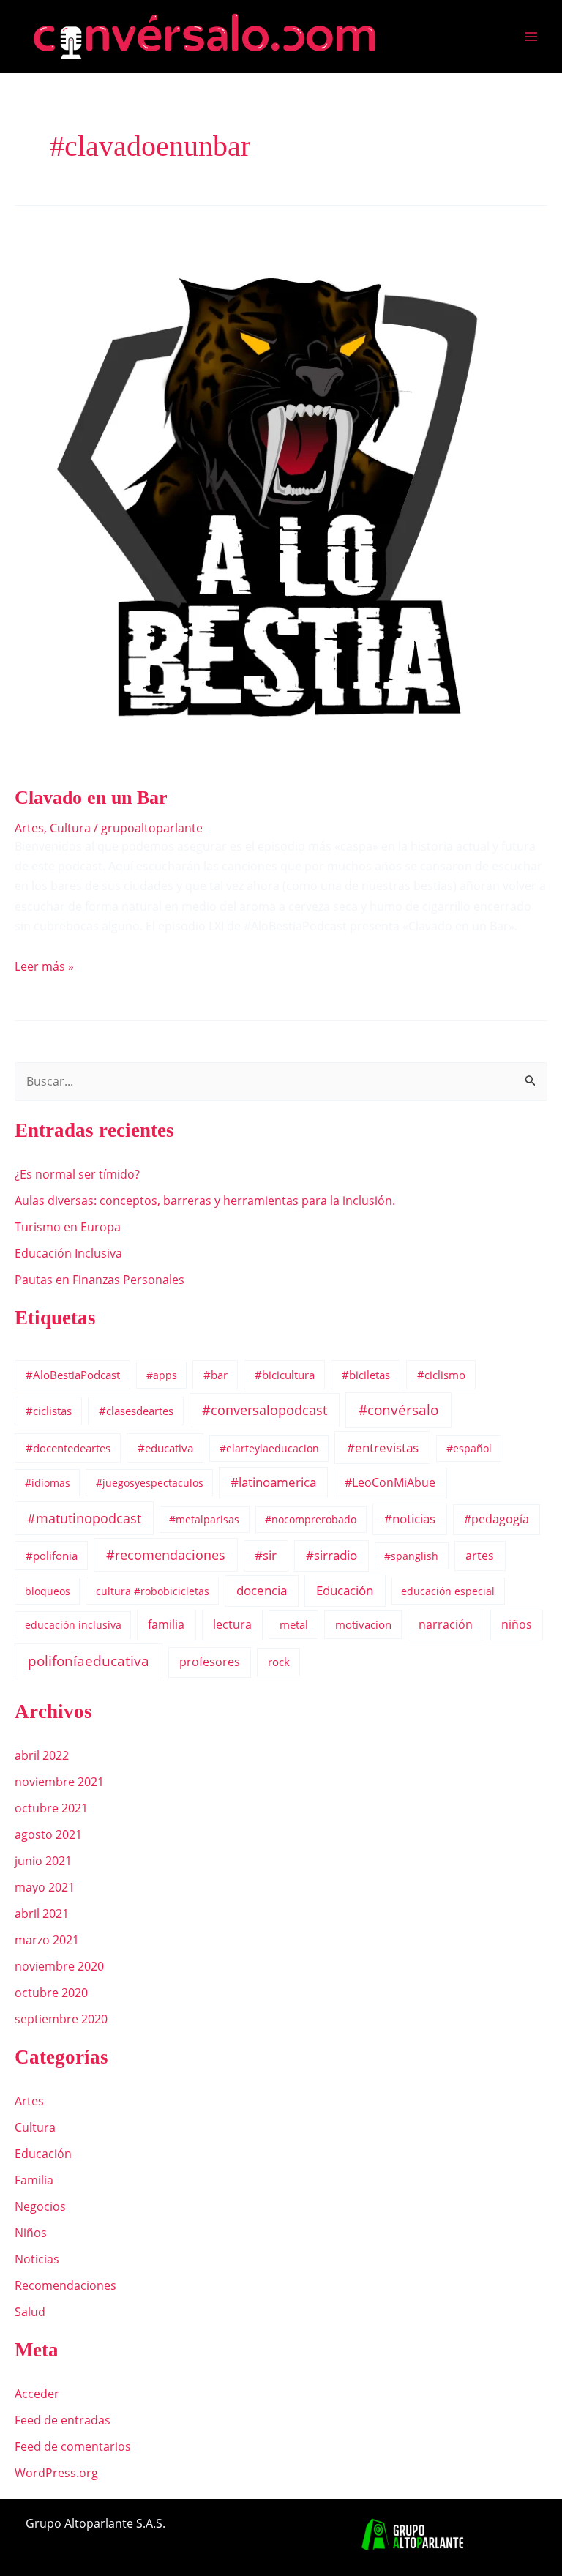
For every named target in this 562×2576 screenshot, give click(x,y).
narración (446, 1624)
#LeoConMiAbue (390, 1482)
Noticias (37, 2259)
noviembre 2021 (59, 1782)
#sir (266, 1555)
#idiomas (48, 1483)
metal (294, 1624)
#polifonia (52, 1556)
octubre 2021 (51, 1808)
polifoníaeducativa (89, 1661)
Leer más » (44, 966)
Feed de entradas (63, 2420)
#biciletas (366, 1375)
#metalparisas (204, 1519)
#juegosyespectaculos (150, 1483)
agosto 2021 (48, 1834)
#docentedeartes (68, 1448)
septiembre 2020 (61, 2019)
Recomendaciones (65, 2285)
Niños (31, 2233)
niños (517, 1624)
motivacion (363, 1624)
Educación (345, 1590)
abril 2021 (42, 1914)
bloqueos (48, 1591)
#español (469, 1448)
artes (480, 1556)
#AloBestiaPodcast (73, 1375)
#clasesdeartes (136, 1411)
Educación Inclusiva (68, 1253)
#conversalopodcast (265, 1410)
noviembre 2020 (59, 1966)
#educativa (165, 1448)
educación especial (448, 1591)
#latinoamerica (273, 1482)
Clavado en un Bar (91, 798)
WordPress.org (56, 2473)
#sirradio (331, 1555)
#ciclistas (49, 1411)
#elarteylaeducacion (269, 1448)
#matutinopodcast (84, 1518)
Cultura (70, 828)
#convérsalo (398, 1410)
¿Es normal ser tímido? (77, 1174)
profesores (210, 1662)
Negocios (40, 2206)
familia (166, 1624)
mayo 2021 (45, 1887)
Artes (29, 828)
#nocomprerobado (311, 1519)
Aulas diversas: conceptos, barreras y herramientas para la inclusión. (205, 1201)
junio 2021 (43, 1861)
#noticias (410, 1519)
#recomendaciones (166, 1555)
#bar (216, 1375)
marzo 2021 (47, 1940)
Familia (34, 2180)
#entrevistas (383, 1448)
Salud (30, 2312)
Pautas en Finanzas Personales (100, 1280)
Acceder (37, 2394)
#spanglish (411, 1556)
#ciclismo (441, 1375)
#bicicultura (285, 1375)
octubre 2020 (51, 1993)
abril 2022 (42, 1755)
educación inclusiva (73, 1625)
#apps (162, 1375)
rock (279, 1662)
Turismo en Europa (68, 1227)
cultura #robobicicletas (153, 1591)
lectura (232, 1624)
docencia (262, 1590)
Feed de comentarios (73, 2446)
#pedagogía (497, 1519)
